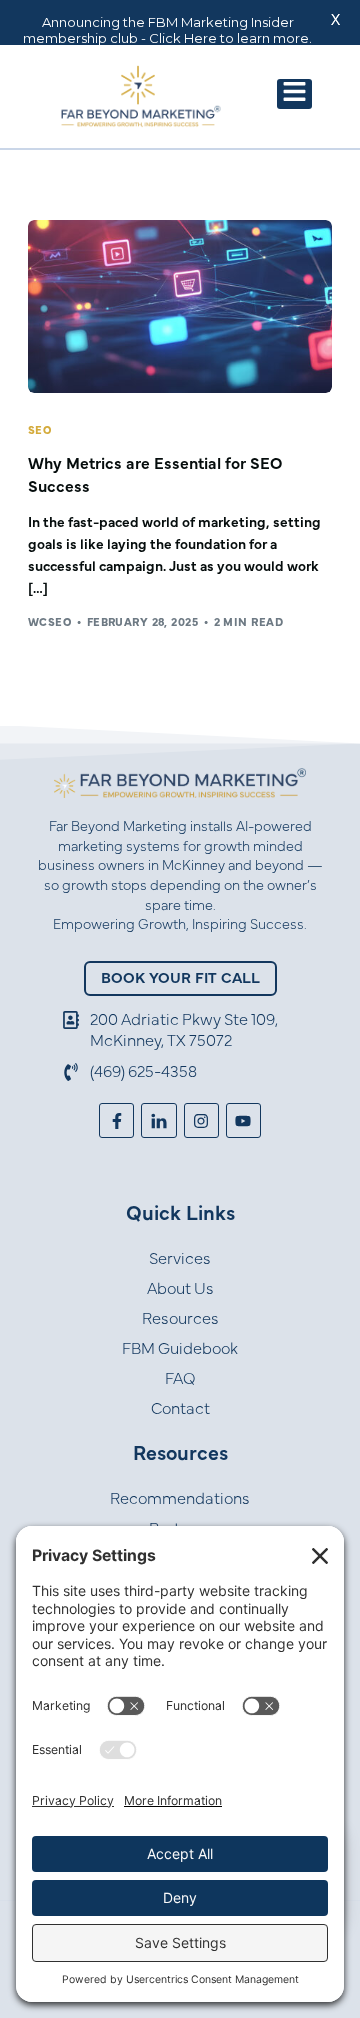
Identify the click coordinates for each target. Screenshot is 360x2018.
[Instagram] (201, 1120)
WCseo (49, 622)
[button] (294, 94)
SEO (39, 430)
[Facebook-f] (116, 1120)
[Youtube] (243, 1120)
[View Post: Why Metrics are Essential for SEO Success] (180, 306)
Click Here (183, 38)
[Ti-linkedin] (158, 1120)
